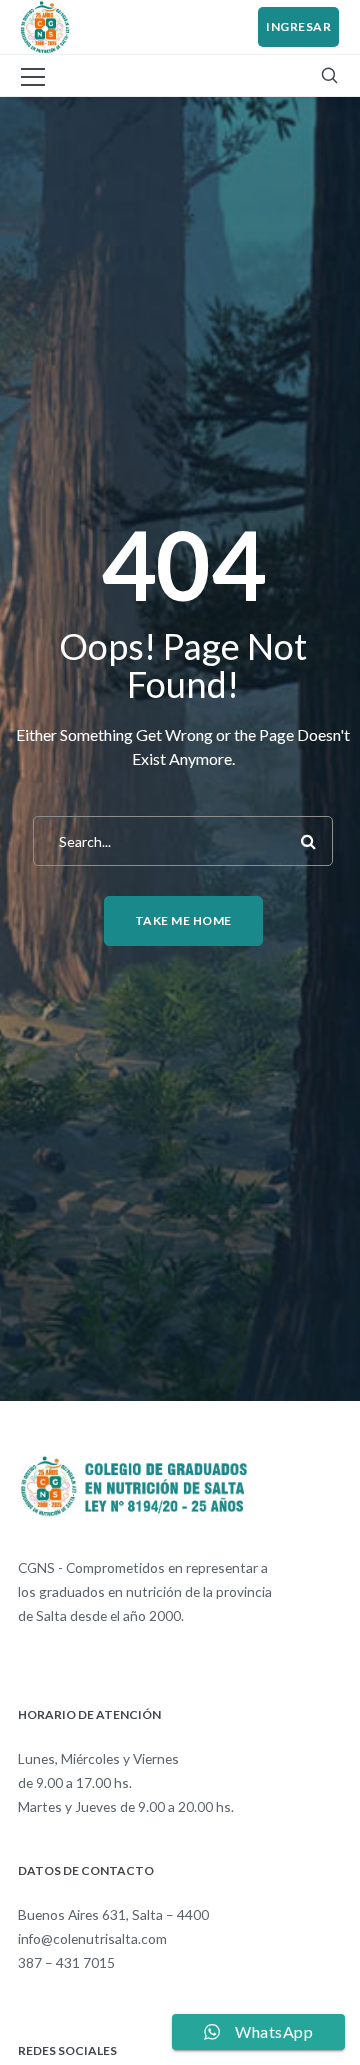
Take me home (183, 920)
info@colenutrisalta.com (92, 1938)
